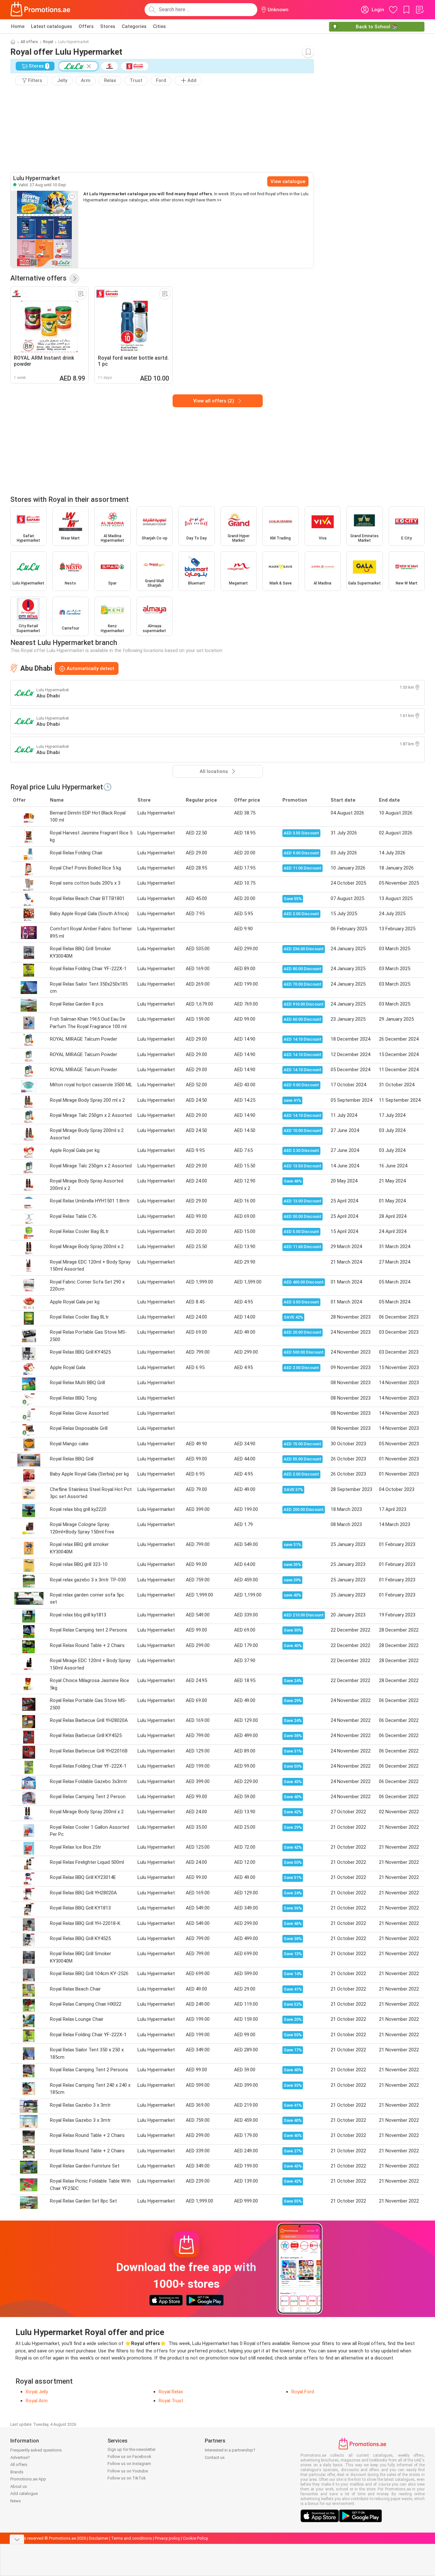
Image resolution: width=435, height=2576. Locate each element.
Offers (86, 26)
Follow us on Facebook (129, 2456)
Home (18, 26)
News (16, 2501)
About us (19, 2486)
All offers (29, 42)
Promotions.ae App (28, 2479)
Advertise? (20, 2457)
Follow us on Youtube (128, 2471)
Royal (48, 42)
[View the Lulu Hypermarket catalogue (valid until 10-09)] (44, 229)
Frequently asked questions (36, 2450)
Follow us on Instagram (129, 2464)
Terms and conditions (132, 2538)
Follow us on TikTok (127, 2478)
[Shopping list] (420, 10)
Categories (134, 26)
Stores (108, 26)
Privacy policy (167, 2538)
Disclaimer (99, 2538)
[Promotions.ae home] (41, 10)
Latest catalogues (52, 26)
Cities (159, 26)
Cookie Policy (195, 2538)
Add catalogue (24, 2493)
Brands (17, 2472)
